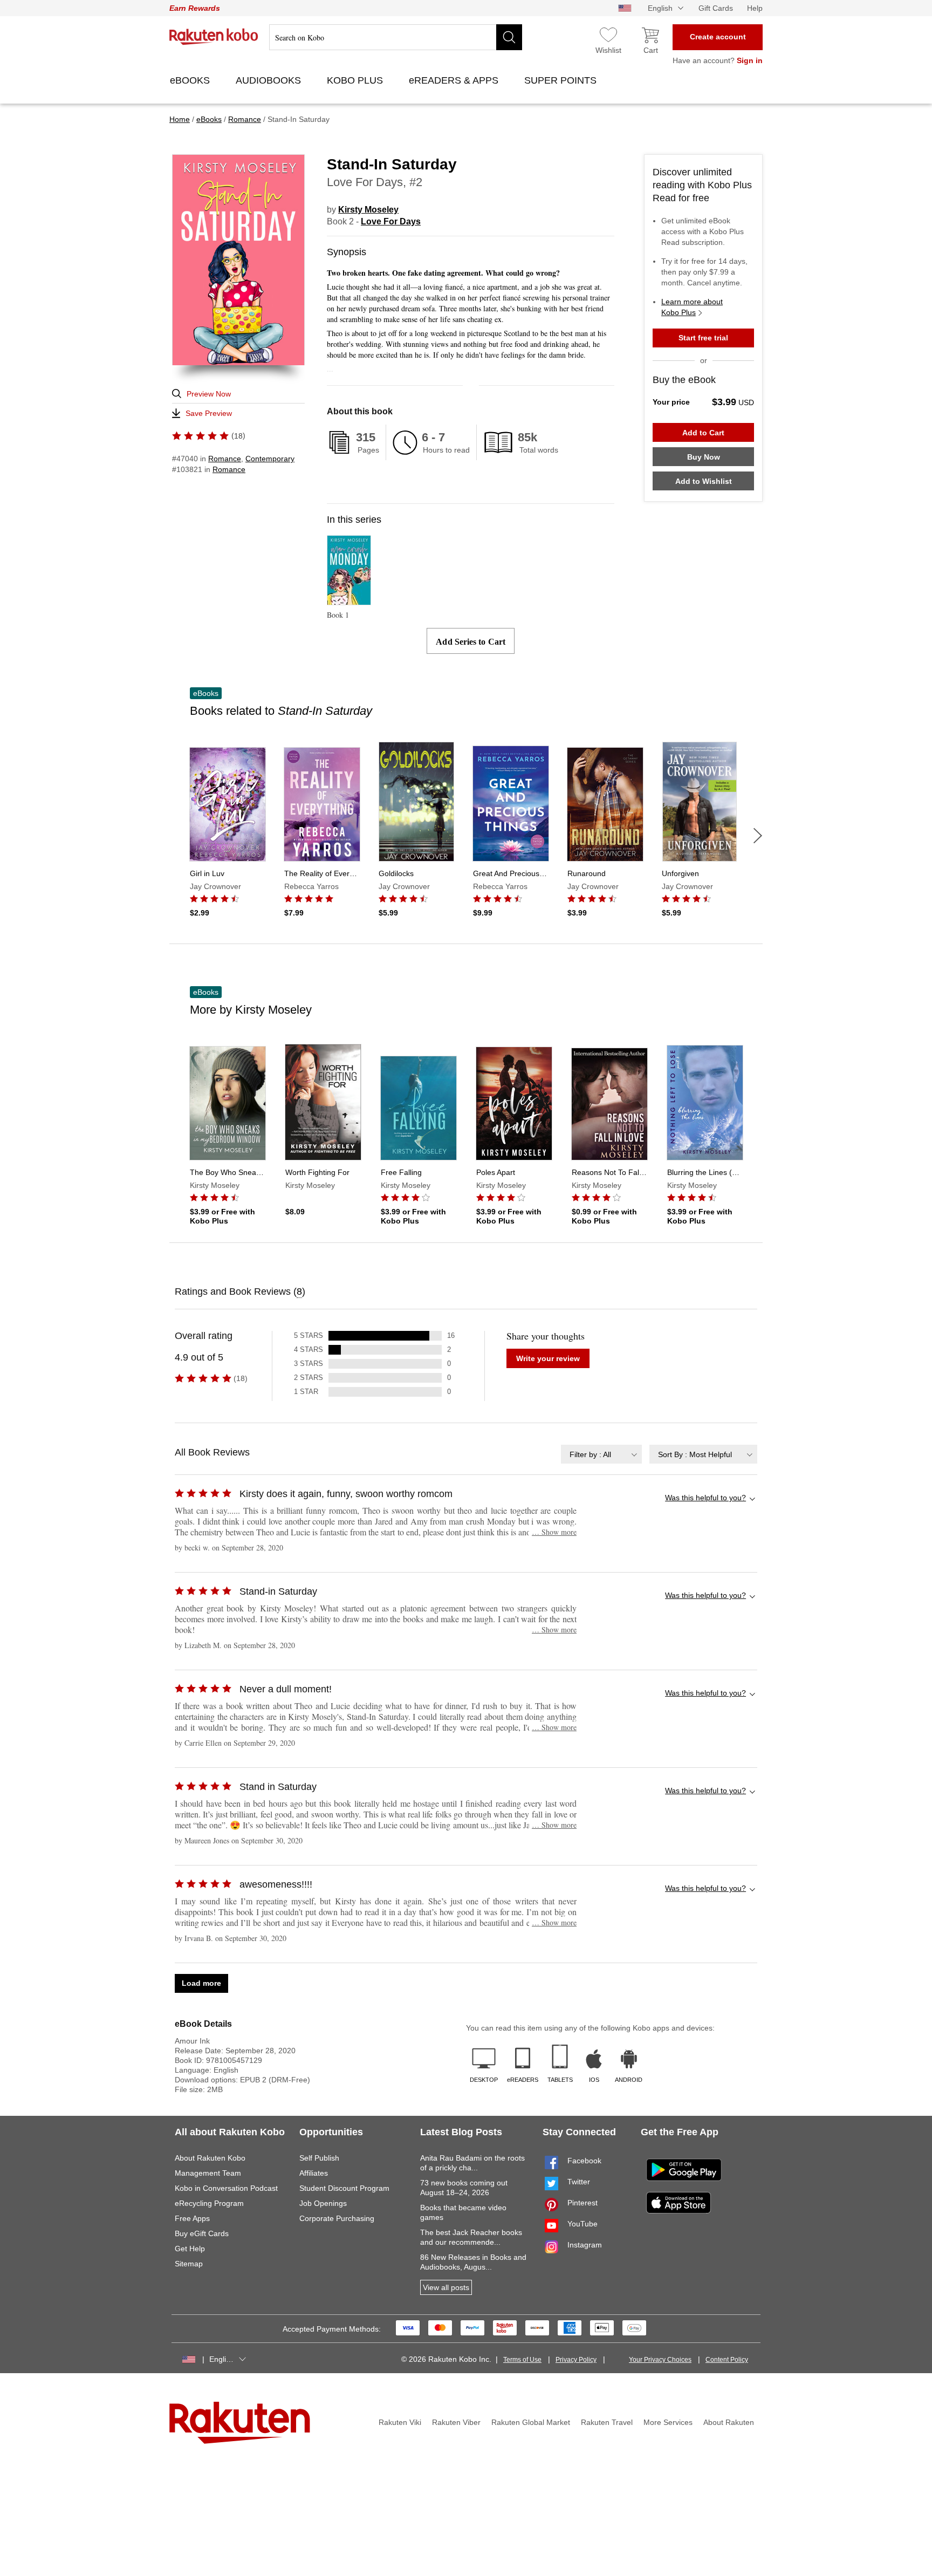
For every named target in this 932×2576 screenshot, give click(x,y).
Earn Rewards (195, 8)
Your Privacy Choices (660, 2360)
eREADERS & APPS (455, 80)
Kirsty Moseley (368, 210)
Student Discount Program (344, 2188)
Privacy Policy (576, 2360)
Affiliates (314, 2173)
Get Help (190, 2249)
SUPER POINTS (562, 80)
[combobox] (601, 1454)
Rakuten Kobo (214, 37)
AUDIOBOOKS (270, 80)
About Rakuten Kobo (210, 2158)
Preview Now (209, 394)
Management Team (208, 2173)
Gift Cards (716, 8)
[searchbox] (396, 37)
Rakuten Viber (456, 2422)
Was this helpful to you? (705, 1498)
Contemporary (270, 459)
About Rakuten (729, 2422)
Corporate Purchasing (337, 2218)
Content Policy (727, 2360)
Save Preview (209, 413)
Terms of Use (522, 2360)
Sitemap (189, 2264)
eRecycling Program (209, 2203)
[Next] (758, 836)
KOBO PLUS (356, 80)
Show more (554, 1532)
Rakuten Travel (607, 2422)
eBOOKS (191, 80)
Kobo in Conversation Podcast (226, 2188)
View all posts (446, 2287)
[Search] (509, 37)
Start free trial (703, 338)
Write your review (548, 1358)
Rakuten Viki (400, 2422)
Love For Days (391, 221)
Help (755, 8)
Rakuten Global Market (531, 2422)
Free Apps (192, 2218)
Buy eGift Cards (202, 2233)
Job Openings (323, 2203)
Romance (225, 459)
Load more (201, 1983)
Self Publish (319, 2158)
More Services (668, 2422)
